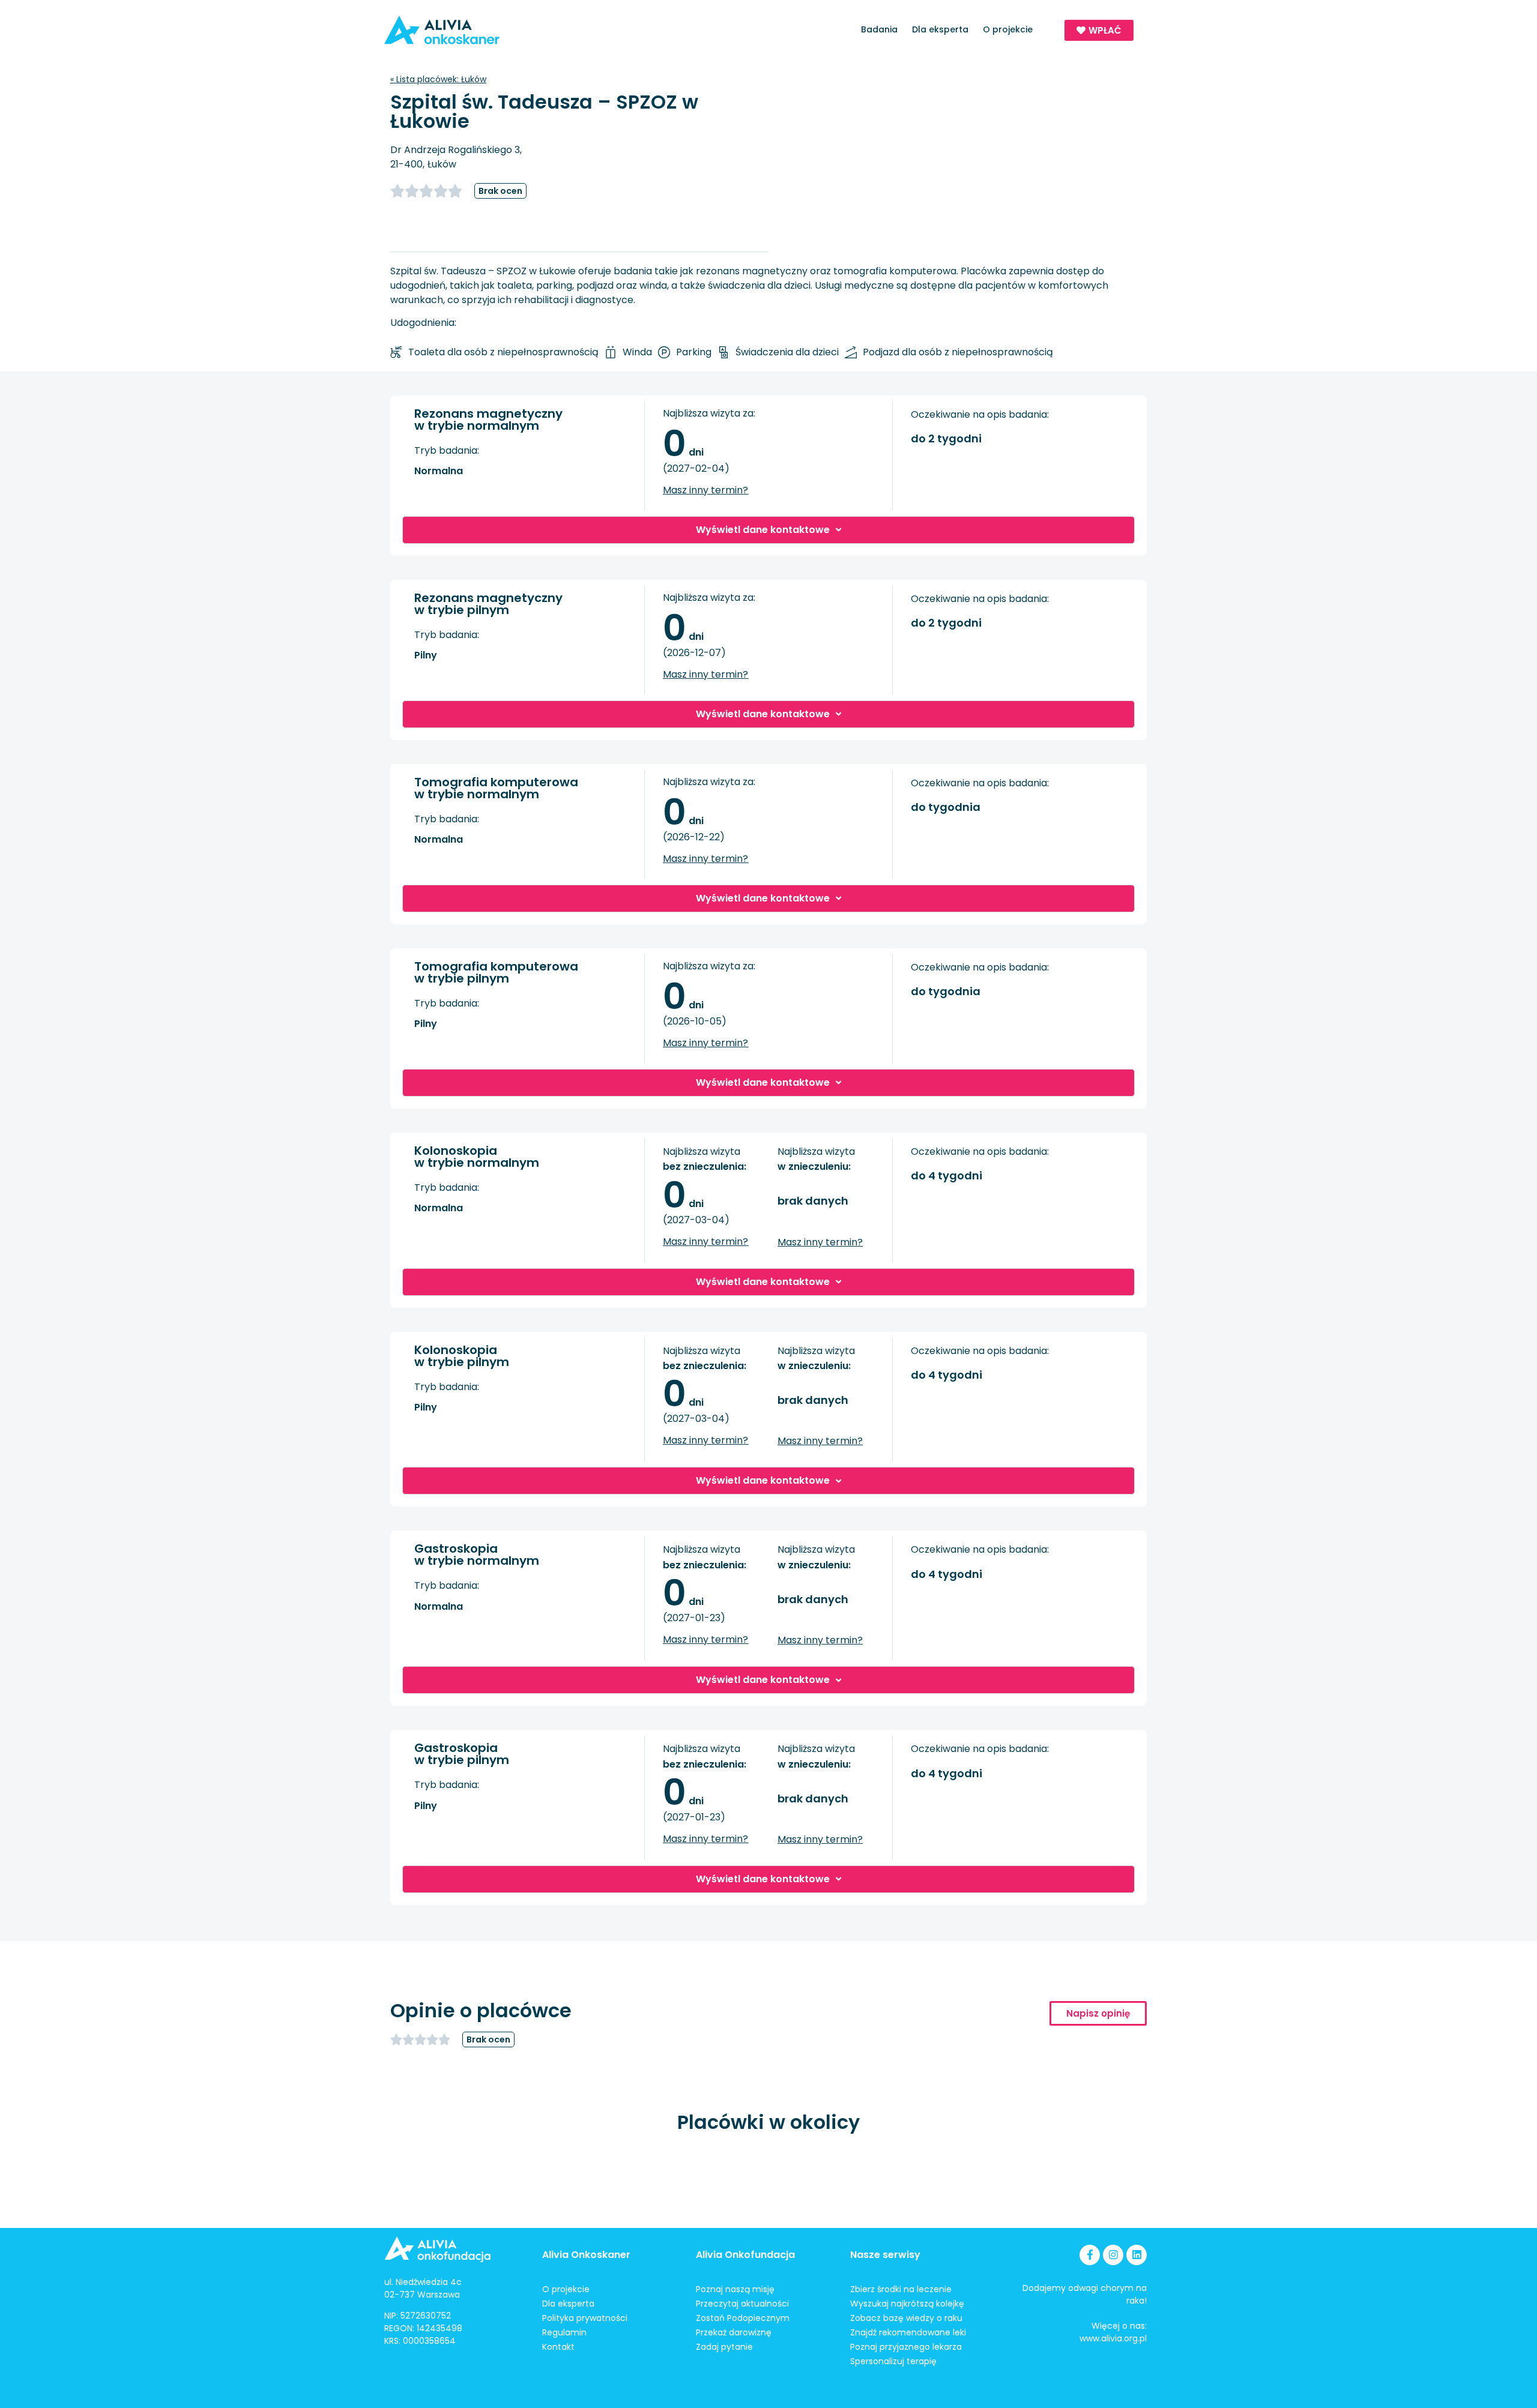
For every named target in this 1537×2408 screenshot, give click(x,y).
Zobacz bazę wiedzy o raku (906, 2318)
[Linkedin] (1137, 2255)
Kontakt (558, 2347)
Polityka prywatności (585, 2318)
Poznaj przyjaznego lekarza (906, 2347)
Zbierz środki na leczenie (901, 2289)
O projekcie (1008, 29)
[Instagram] (1113, 2255)
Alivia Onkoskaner (586, 2255)
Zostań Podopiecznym (743, 2318)
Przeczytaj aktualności (742, 2304)
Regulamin (564, 2332)
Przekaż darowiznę (734, 2332)
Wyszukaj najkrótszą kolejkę (907, 2304)
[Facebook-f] (1090, 2255)
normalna (439, 471)
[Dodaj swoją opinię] (432, 191)
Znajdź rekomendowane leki (908, 2332)
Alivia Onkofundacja (745, 2255)
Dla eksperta (940, 29)
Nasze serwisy (885, 2255)
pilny (426, 655)
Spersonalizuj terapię (893, 2361)
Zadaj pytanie (724, 2347)
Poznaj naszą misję (735, 2289)
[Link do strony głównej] (476, 30)
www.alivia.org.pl (1113, 2338)
